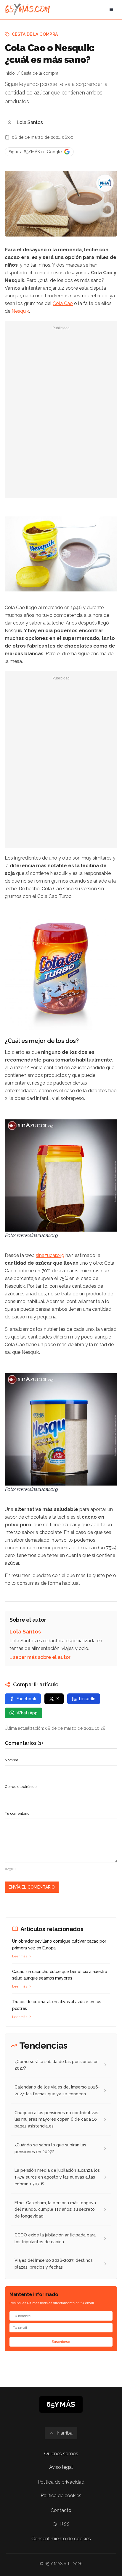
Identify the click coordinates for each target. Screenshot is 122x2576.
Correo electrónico (21, 1787)
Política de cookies (61, 2496)
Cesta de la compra (35, 34)
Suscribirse (61, 2342)
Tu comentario (17, 1814)
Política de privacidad (61, 2482)
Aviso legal (61, 2467)
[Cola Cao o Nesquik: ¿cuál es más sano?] (105, 183)
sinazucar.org (50, 1255)
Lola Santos (30, 122)
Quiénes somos (61, 2454)
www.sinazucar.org (37, 1235)
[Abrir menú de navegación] (111, 9)
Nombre (12, 1760)
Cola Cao (63, 303)
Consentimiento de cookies (61, 2539)
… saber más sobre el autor (40, 1657)
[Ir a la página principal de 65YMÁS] (27, 9)
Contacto (61, 2510)
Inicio (10, 73)
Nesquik (20, 311)
